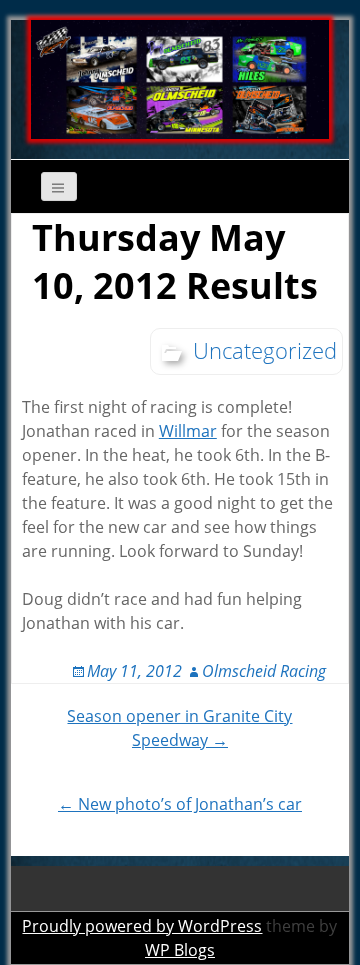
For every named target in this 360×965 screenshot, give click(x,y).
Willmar (188, 431)
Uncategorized (265, 350)
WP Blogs (180, 950)
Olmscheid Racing (264, 671)
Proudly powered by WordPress (142, 926)
